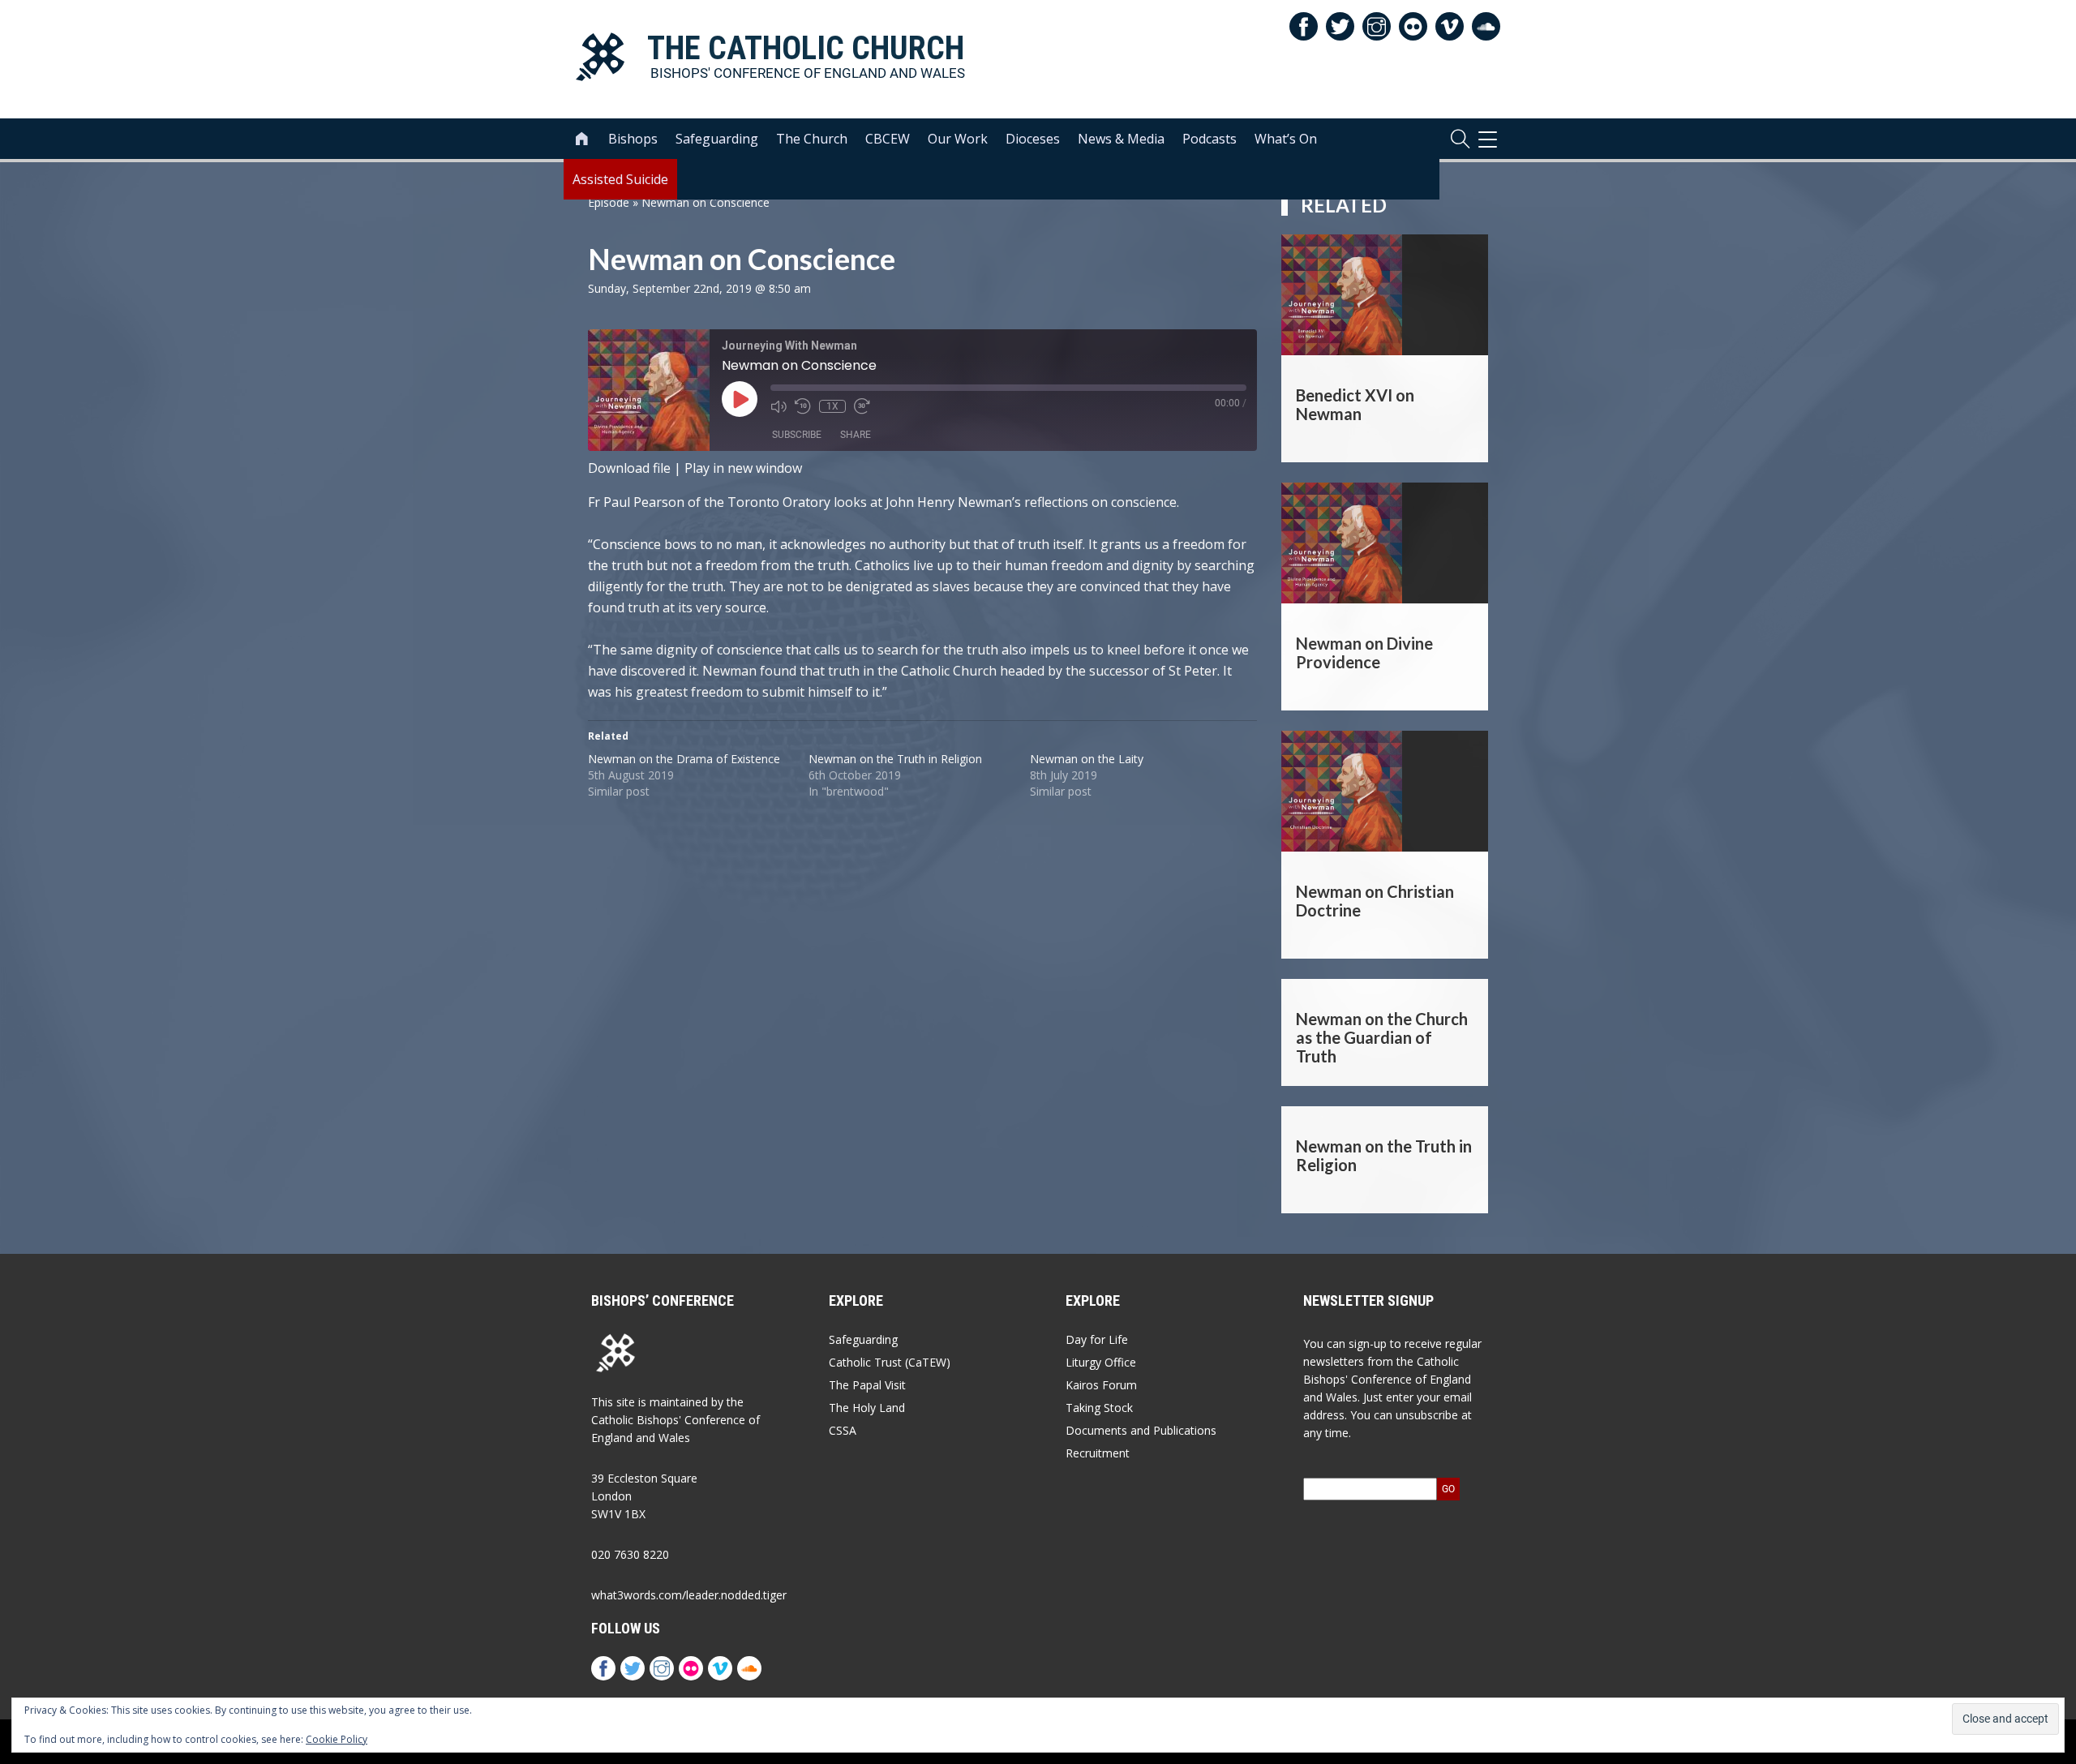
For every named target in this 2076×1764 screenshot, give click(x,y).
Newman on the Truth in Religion (895, 759)
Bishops (633, 139)
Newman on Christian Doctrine (1375, 901)
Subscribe (797, 435)
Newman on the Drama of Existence (684, 759)
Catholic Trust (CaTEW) (890, 1362)
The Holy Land (867, 1408)
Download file (629, 468)
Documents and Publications (1141, 1430)
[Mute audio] (778, 406)
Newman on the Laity (1087, 759)
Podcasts (1210, 139)
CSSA (843, 1430)
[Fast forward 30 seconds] (862, 406)
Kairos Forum (1101, 1385)
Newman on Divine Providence (1364, 652)
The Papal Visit (867, 1385)
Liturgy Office (1101, 1362)
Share (856, 435)
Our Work (958, 139)
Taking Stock (1099, 1408)
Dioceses (1033, 139)
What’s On (1286, 139)
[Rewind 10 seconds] (803, 406)
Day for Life (1097, 1339)
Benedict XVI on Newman (1355, 404)
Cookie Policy (337, 1739)
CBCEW (888, 139)
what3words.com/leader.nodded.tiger (689, 1595)
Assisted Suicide (620, 179)
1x (832, 406)
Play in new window (743, 468)
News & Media (1121, 139)
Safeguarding (717, 139)
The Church (812, 139)
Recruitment (1098, 1453)
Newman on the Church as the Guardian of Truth (1382, 1037)
